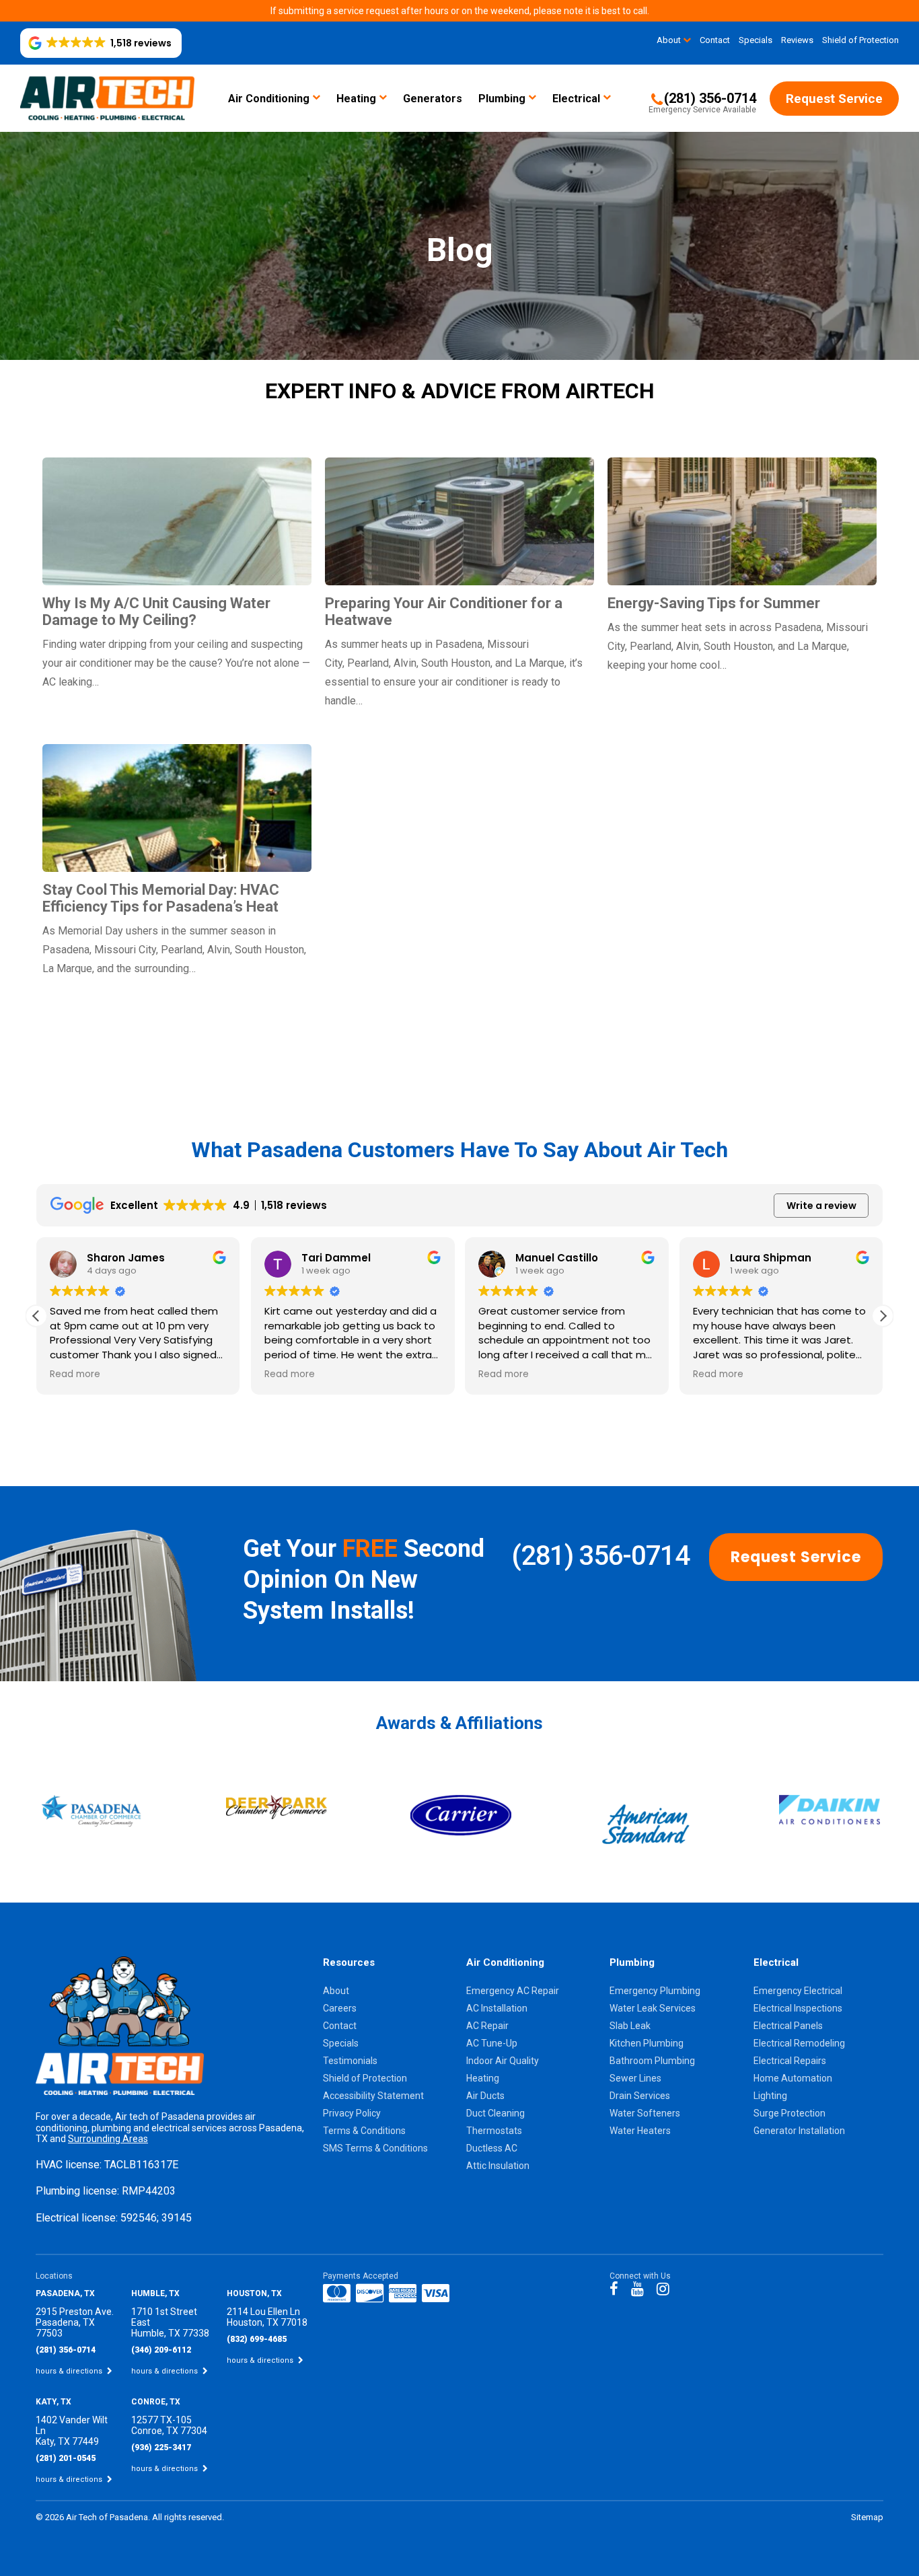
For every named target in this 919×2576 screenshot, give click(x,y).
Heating (356, 99)
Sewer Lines (635, 2078)
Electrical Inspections (798, 2008)
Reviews (797, 40)
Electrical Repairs (790, 2061)
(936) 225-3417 (161, 2448)
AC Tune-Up (492, 2043)
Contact (715, 40)
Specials (756, 40)
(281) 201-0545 (66, 2458)
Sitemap (867, 2517)
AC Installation (497, 2008)
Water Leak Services (653, 2008)
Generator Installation (799, 2131)
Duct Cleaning (495, 2113)
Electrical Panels (788, 2026)
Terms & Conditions (364, 2131)
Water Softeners (645, 2113)
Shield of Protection (860, 40)
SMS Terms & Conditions (375, 2148)
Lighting (770, 2096)
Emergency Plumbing (655, 1991)
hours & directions (70, 2371)
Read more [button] (75, 1374)
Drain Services (640, 2096)
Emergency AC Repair (513, 1991)
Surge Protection (789, 2113)
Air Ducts (485, 2096)
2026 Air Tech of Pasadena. (99, 2517)
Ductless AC (492, 2148)
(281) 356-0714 (600, 1556)
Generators (433, 99)
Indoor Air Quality (503, 2061)
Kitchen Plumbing (647, 2043)
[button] (101, 43)
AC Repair (487, 2026)
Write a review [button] (821, 1206)
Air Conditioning (269, 99)
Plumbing (502, 99)
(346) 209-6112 (161, 2350)
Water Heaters (640, 2131)
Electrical (576, 99)
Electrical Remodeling (799, 2043)
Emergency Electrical (798, 1991)
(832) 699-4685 (257, 2339)
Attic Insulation (498, 2166)
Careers (340, 2008)
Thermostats (494, 2131)
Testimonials (350, 2061)
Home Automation (793, 2078)
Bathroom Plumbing (652, 2061)
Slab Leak (630, 2026)
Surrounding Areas (108, 2139)
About (669, 40)
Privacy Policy (352, 2113)
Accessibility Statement (373, 2096)
